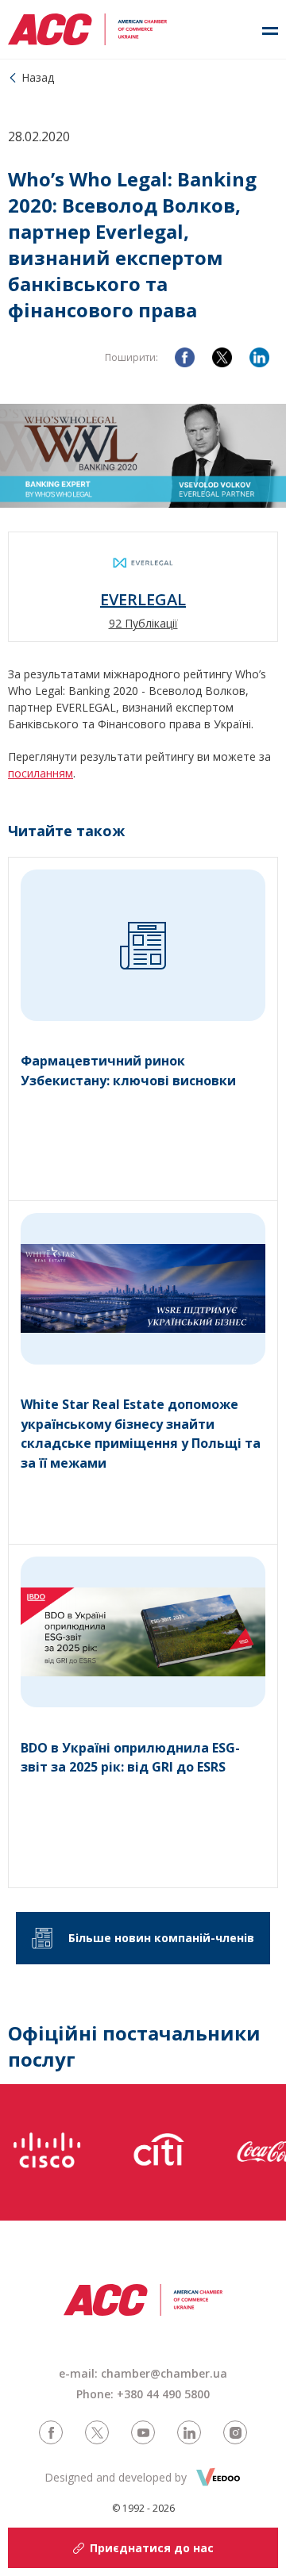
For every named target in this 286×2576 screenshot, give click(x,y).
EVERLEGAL (143, 600)
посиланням (41, 773)
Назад (38, 77)
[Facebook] (185, 357)
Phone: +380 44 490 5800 (143, 2394)
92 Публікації (143, 623)
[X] (222, 357)
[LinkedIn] (259, 357)
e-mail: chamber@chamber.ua (143, 2373)
